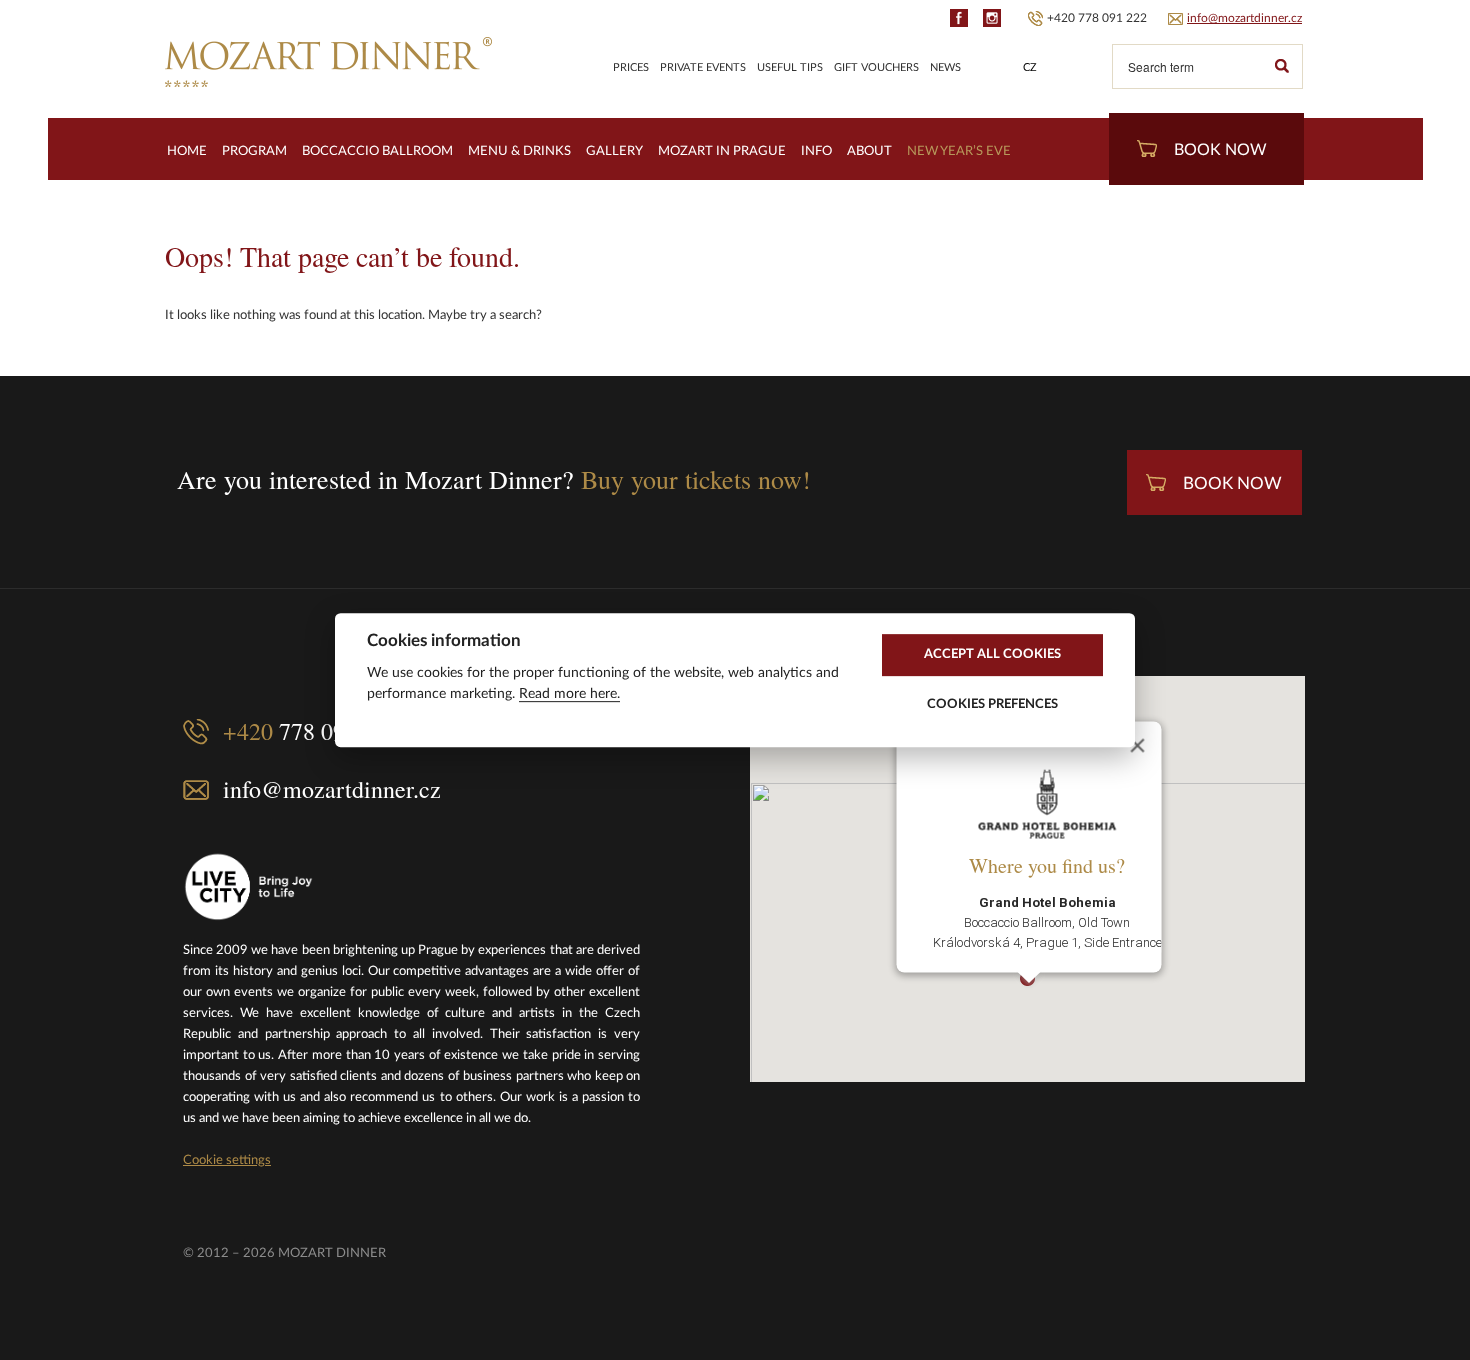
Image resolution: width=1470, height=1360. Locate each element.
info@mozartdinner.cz (1244, 18)
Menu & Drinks (519, 151)
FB (959, 18)
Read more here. (569, 694)
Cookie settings (227, 1160)
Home (187, 151)
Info (816, 151)
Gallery (614, 151)
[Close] (1137, 745)
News (945, 67)
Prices (631, 67)
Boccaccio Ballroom (377, 151)
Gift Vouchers (876, 67)
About (869, 151)
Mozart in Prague (722, 151)
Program (254, 151)
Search (1281, 66)
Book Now (1220, 150)
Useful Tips (790, 67)
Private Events (703, 67)
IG (992, 18)
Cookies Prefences (992, 704)
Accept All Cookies (992, 654)
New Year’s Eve (959, 151)
